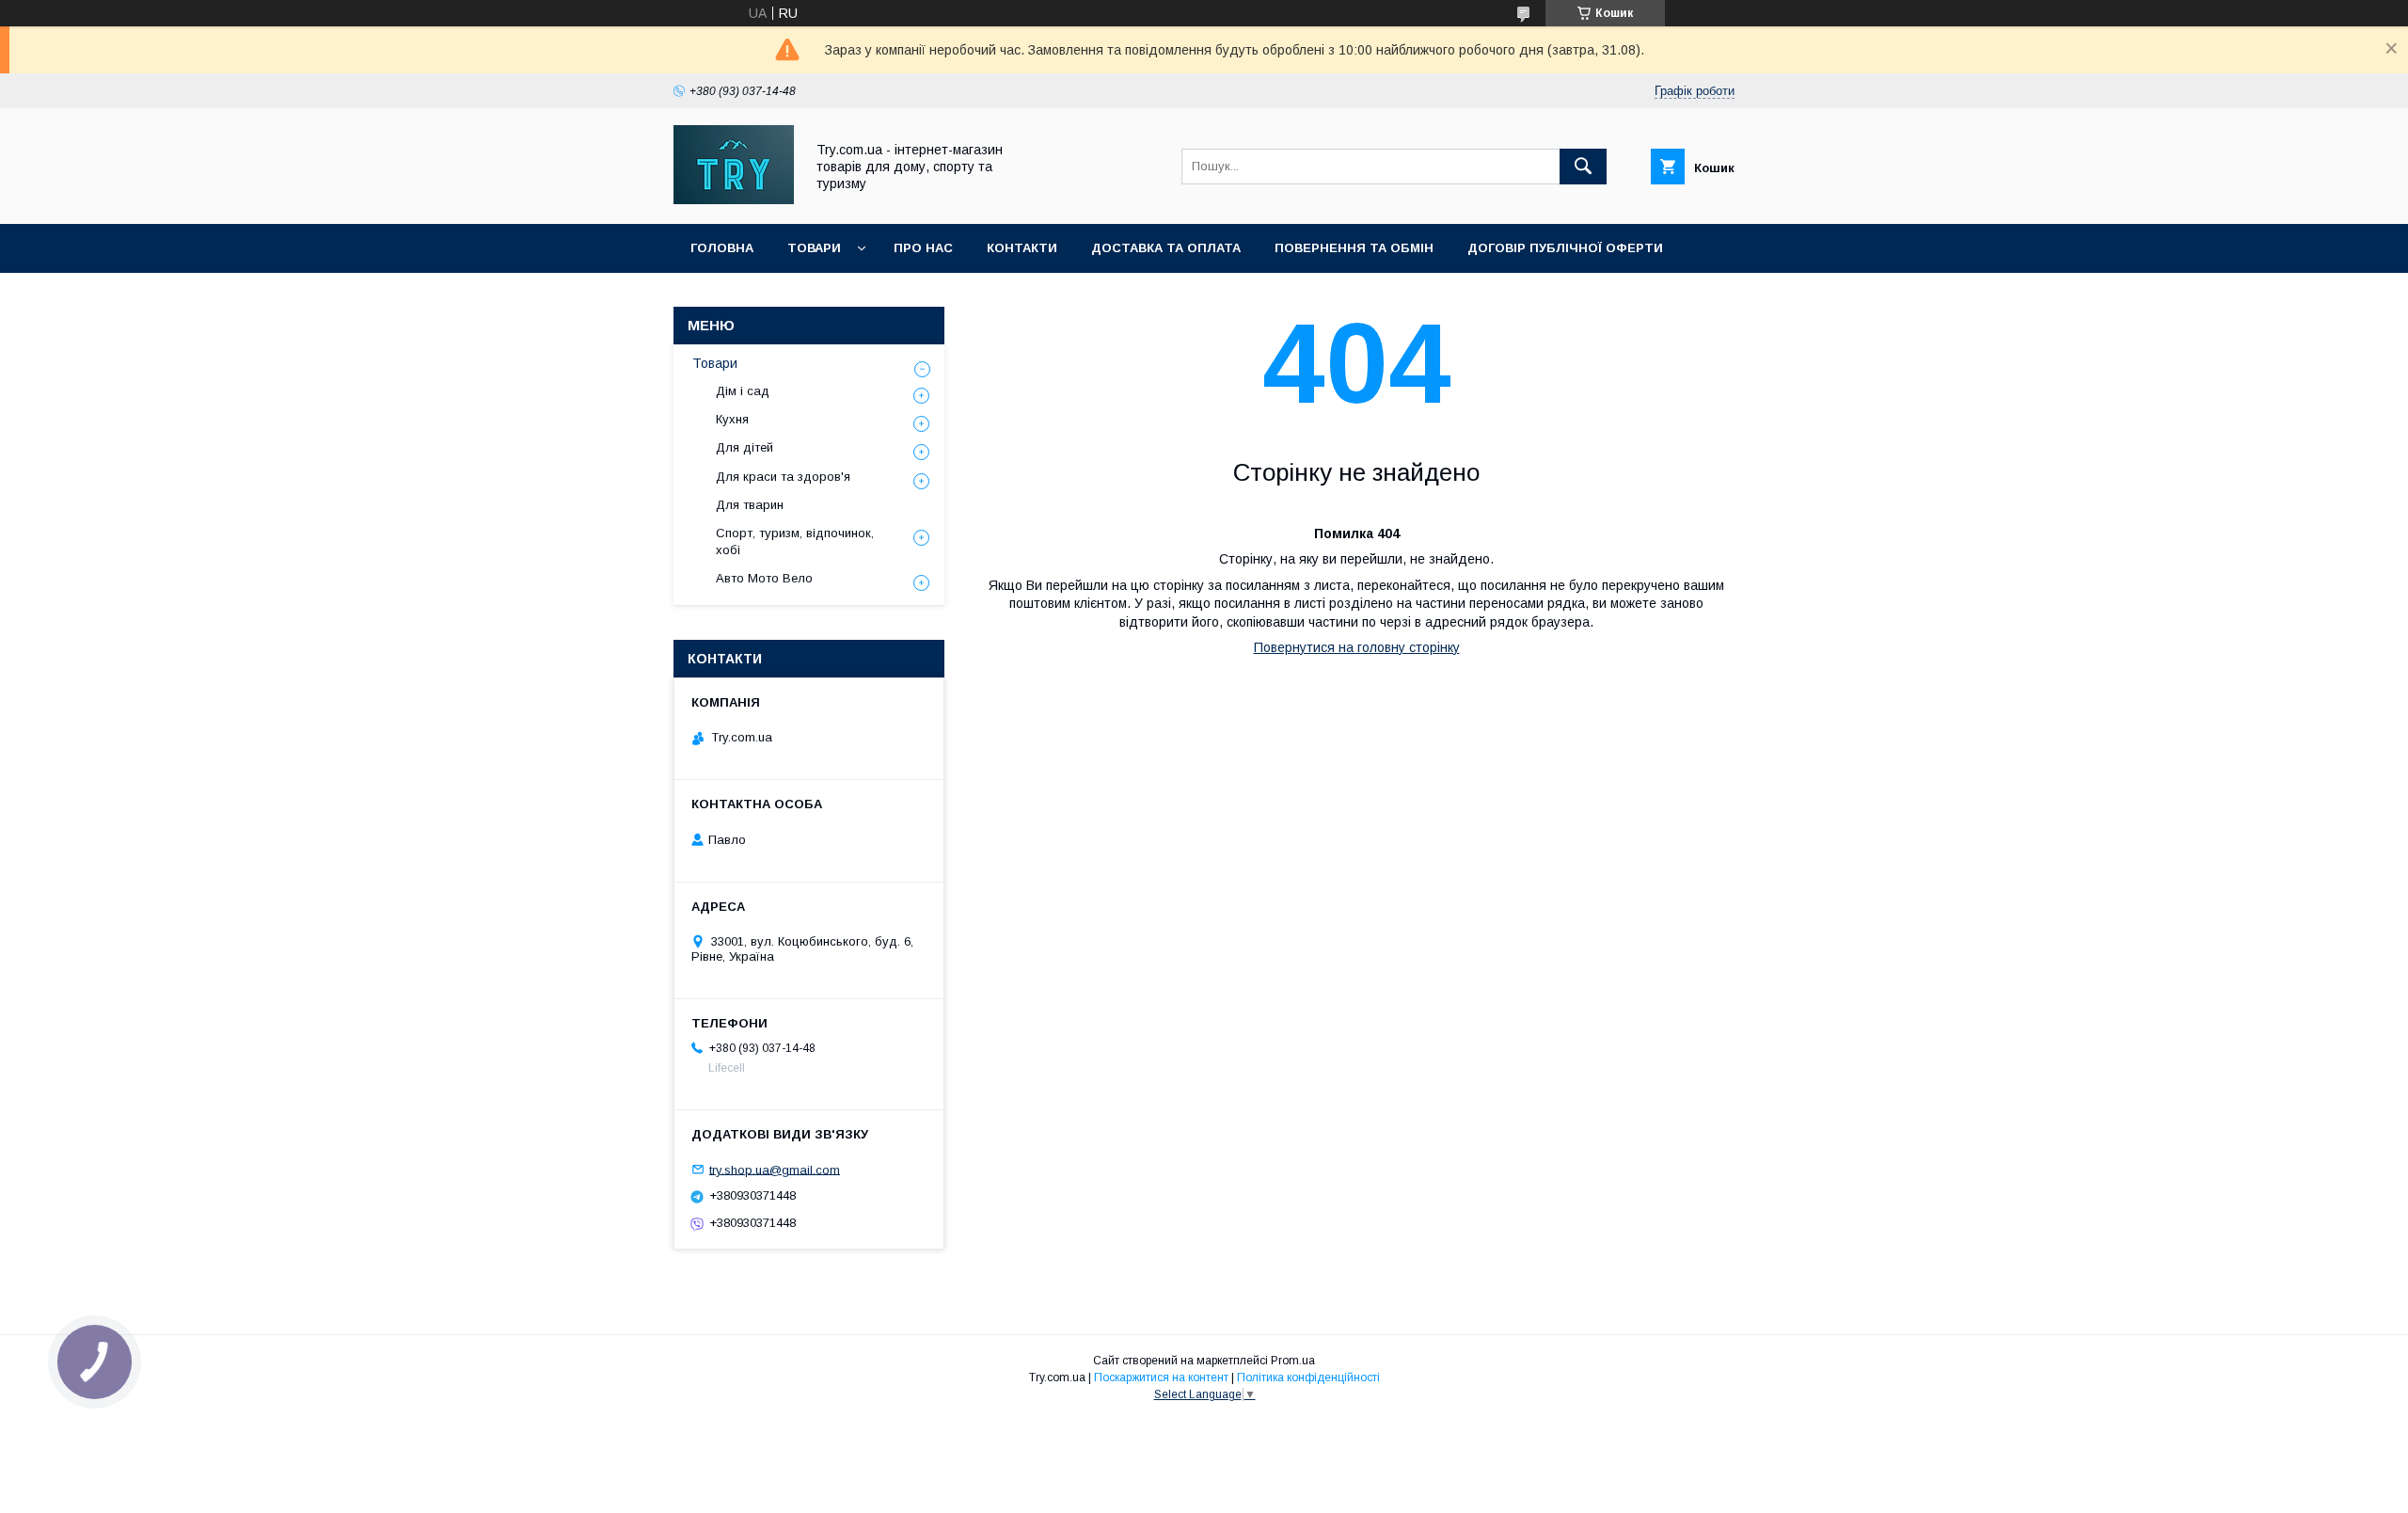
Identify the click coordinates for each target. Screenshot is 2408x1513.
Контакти (1022, 248)
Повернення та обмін (1354, 248)
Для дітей (745, 447)
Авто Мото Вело (764, 578)
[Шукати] (1583, 167)
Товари (814, 248)
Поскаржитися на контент (1161, 1378)
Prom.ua (1293, 1361)
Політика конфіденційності (1308, 1378)
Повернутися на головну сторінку (1357, 647)
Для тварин (750, 505)
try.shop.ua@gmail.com (775, 1169)
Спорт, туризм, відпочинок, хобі (795, 541)
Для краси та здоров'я (783, 477)
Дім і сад (743, 391)
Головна (722, 248)
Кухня (732, 419)
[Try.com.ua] (734, 199)
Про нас (923, 248)
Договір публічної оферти (1565, 248)
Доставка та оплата (1166, 248)
